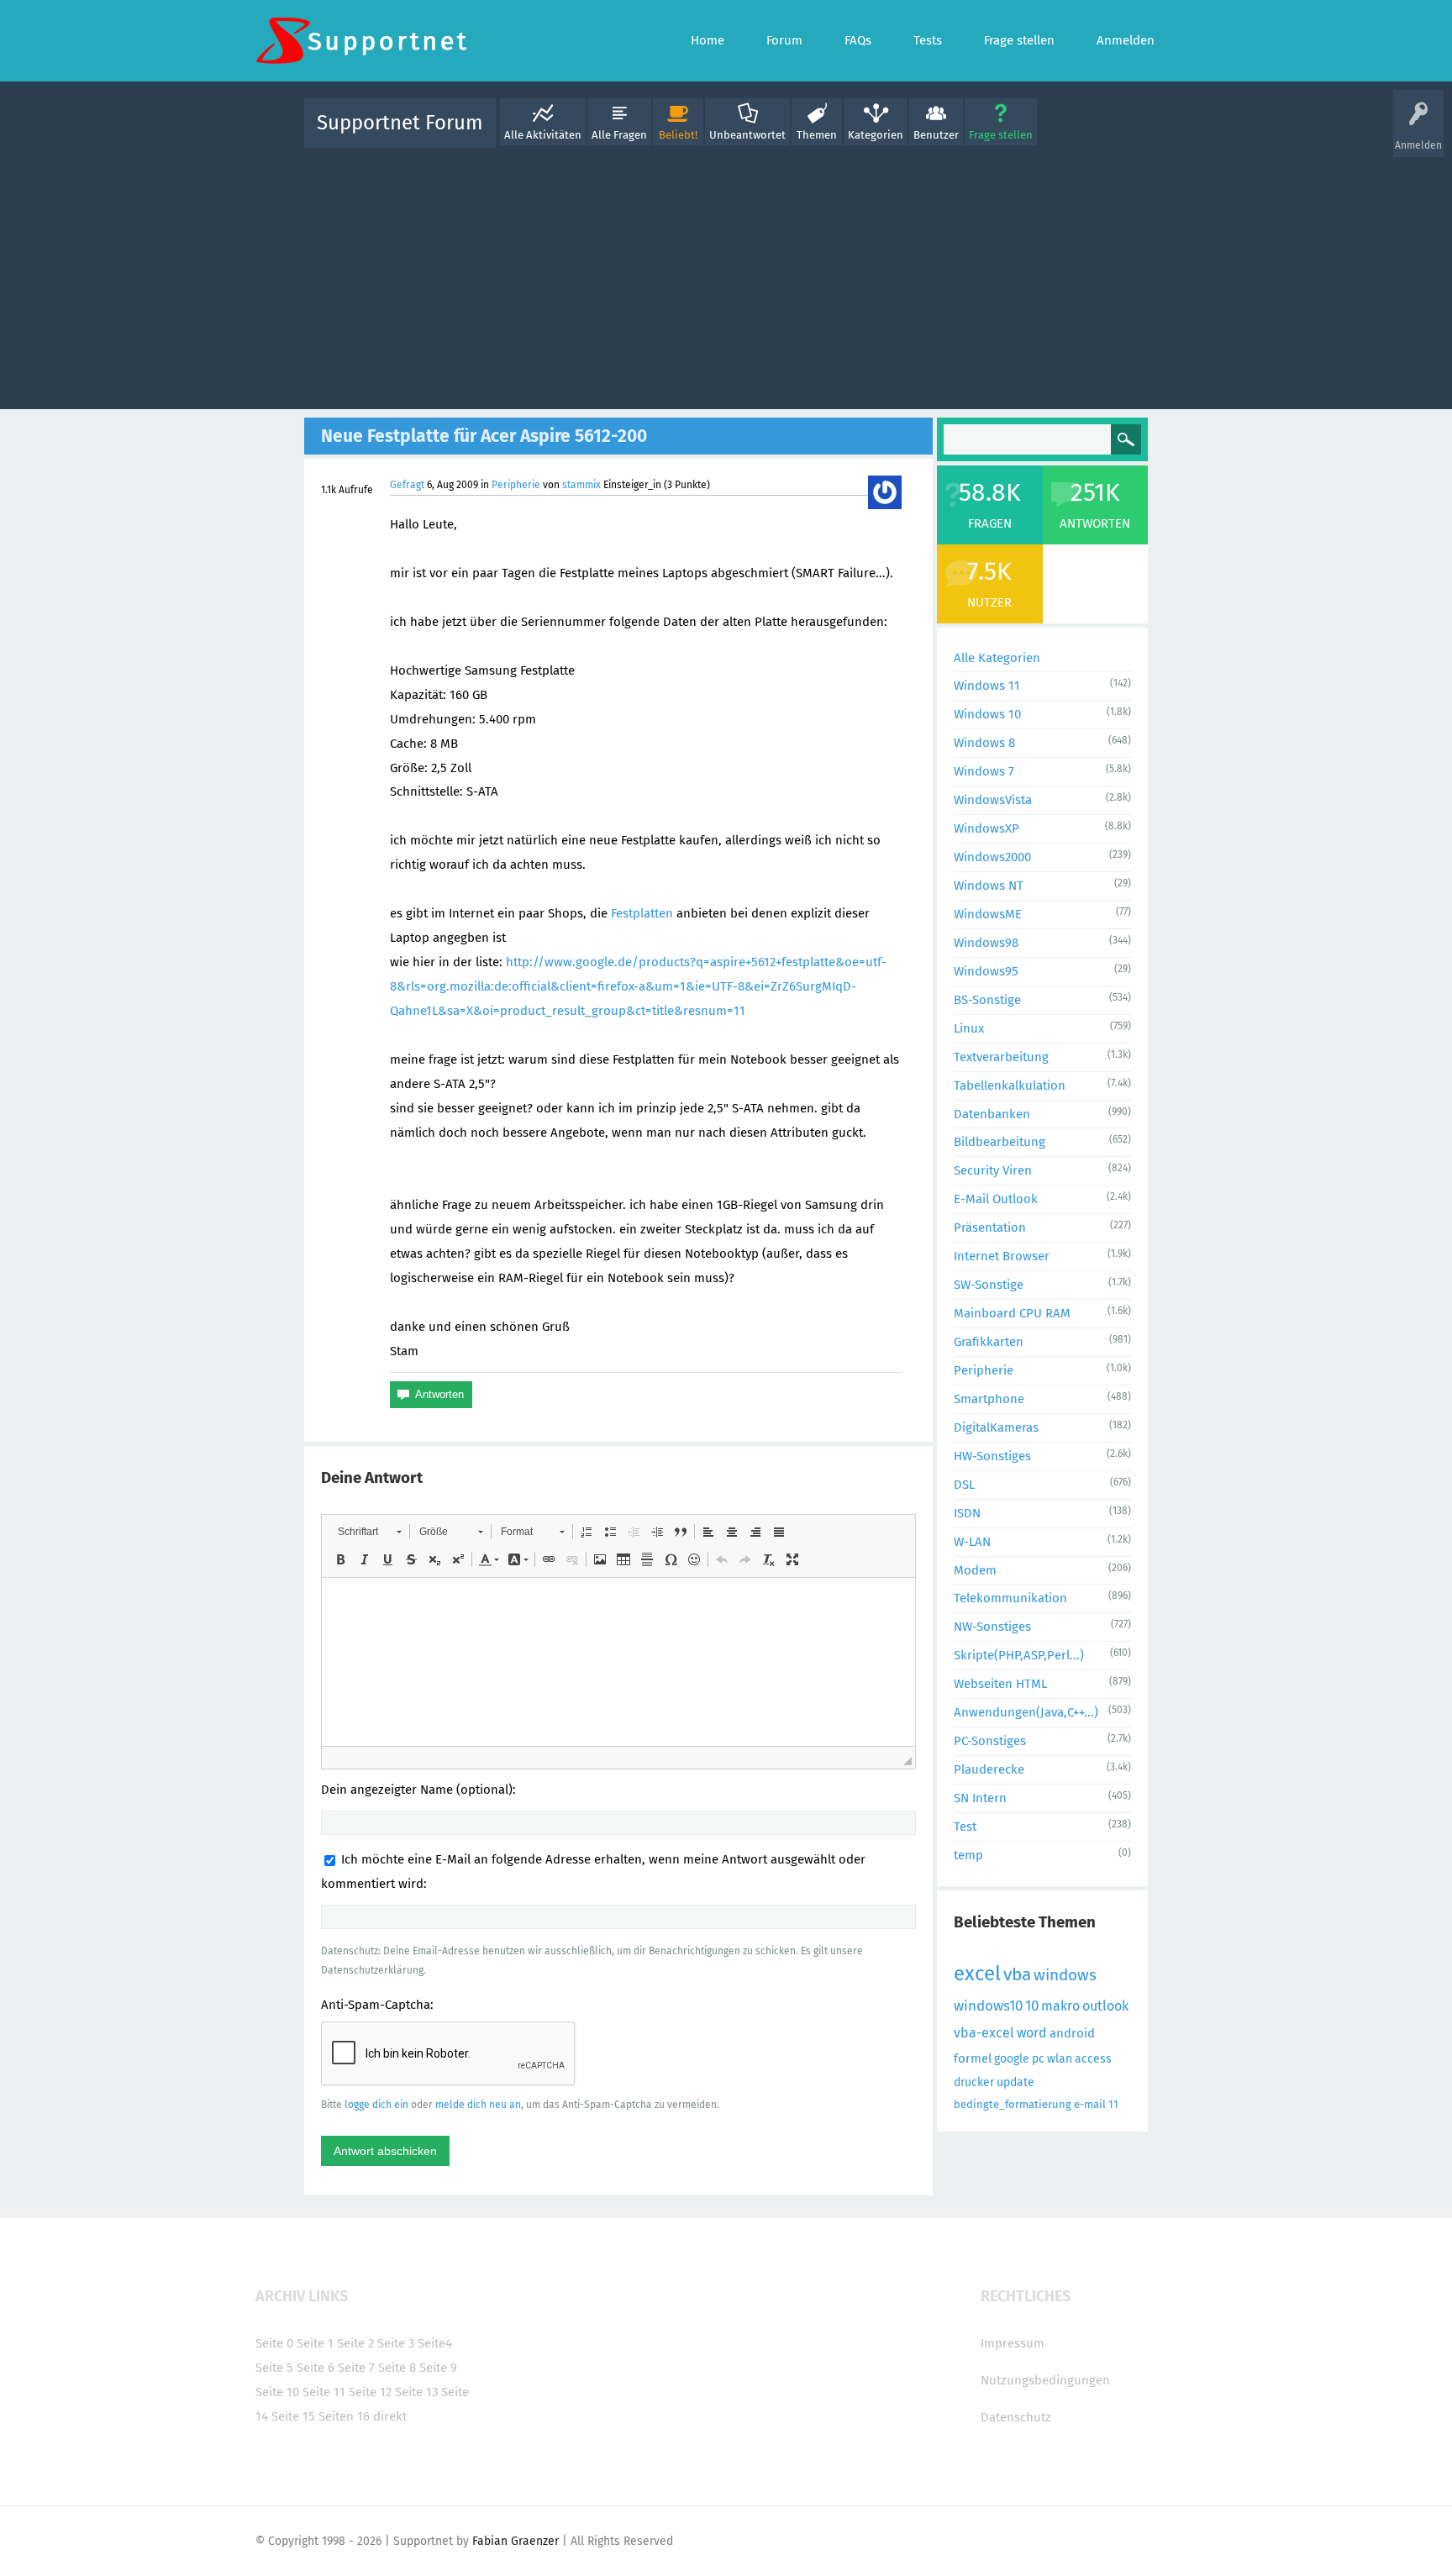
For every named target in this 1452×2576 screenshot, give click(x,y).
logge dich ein (376, 2105)
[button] (369, 1532)
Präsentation (990, 1228)
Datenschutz (1016, 2417)
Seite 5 (274, 2368)
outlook (1105, 2006)
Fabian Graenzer (516, 2541)
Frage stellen (1001, 135)
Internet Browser (1002, 1256)
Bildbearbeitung (1000, 1142)
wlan (1060, 2059)
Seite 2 (355, 2343)
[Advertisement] (726, 275)
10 (1032, 2006)
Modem (975, 1570)
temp (968, 1855)
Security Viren (993, 1170)
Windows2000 (992, 857)
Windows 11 (987, 686)
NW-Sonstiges (992, 1627)
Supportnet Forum (400, 123)
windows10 (988, 2006)
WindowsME (988, 914)
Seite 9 (438, 2368)
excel (977, 1974)
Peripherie (516, 485)
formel (973, 2058)
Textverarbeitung (1001, 1057)
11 (1113, 2104)
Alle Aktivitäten (543, 135)
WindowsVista (993, 800)
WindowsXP (986, 828)
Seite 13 (416, 2392)
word (1032, 2033)
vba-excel (984, 2033)
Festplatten (642, 913)
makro (1060, 2006)
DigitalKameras (996, 1427)
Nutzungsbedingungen (1045, 2380)
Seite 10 (277, 2392)
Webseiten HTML (1000, 1684)
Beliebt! (678, 135)
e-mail (1090, 2104)
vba (1017, 1974)
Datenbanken (992, 1114)
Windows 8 (984, 743)
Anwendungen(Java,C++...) (1026, 1712)
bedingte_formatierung (1013, 2104)
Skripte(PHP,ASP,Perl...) (1019, 1655)
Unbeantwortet (747, 135)
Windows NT (989, 886)
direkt (390, 2416)
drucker (974, 2082)
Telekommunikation (1010, 1598)
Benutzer (936, 135)
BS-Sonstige (987, 1000)
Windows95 (986, 971)
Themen (817, 135)
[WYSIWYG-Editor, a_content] (618, 1662)
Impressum (1013, 2343)
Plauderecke (989, 1769)
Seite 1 (315, 2343)
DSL (964, 1485)
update (1015, 2082)
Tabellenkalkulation (1010, 1086)
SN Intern (980, 1798)
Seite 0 (274, 2343)
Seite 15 (293, 2416)
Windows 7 (984, 771)
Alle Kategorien (997, 658)
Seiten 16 (344, 2416)
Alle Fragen (619, 135)
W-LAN (972, 1542)
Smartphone (989, 1399)
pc (1038, 2059)
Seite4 (435, 2343)
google (1012, 2059)
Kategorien (876, 135)
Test (965, 1827)
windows (1065, 1975)
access (1093, 2059)
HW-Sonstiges (992, 1456)
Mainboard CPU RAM (1012, 1313)
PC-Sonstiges (990, 1741)
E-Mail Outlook (996, 1199)
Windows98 (986, 943)
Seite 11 (324, 2392)
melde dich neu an (478, 2105)
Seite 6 (316, 2368)
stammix (581, 485)
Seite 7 (356, 2368)
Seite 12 (370, 2392)
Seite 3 (396, 2343)
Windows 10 (987, 714)
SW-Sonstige (989, 1285)
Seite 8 (397, 2368)
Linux (969, 1028)
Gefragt (407, 485)
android (1072, 2033)
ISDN (967, 1513)
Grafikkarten (989, 1342)
